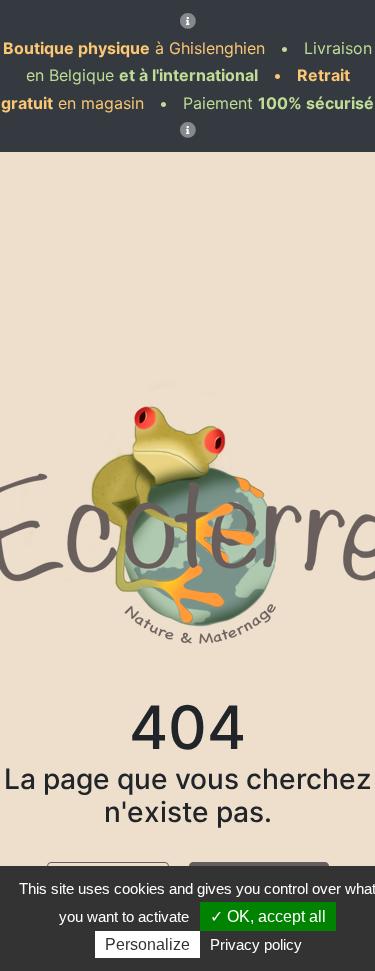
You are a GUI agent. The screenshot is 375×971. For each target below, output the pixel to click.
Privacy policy (256, 944)
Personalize (147, 944)
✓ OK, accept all (268, 916)
